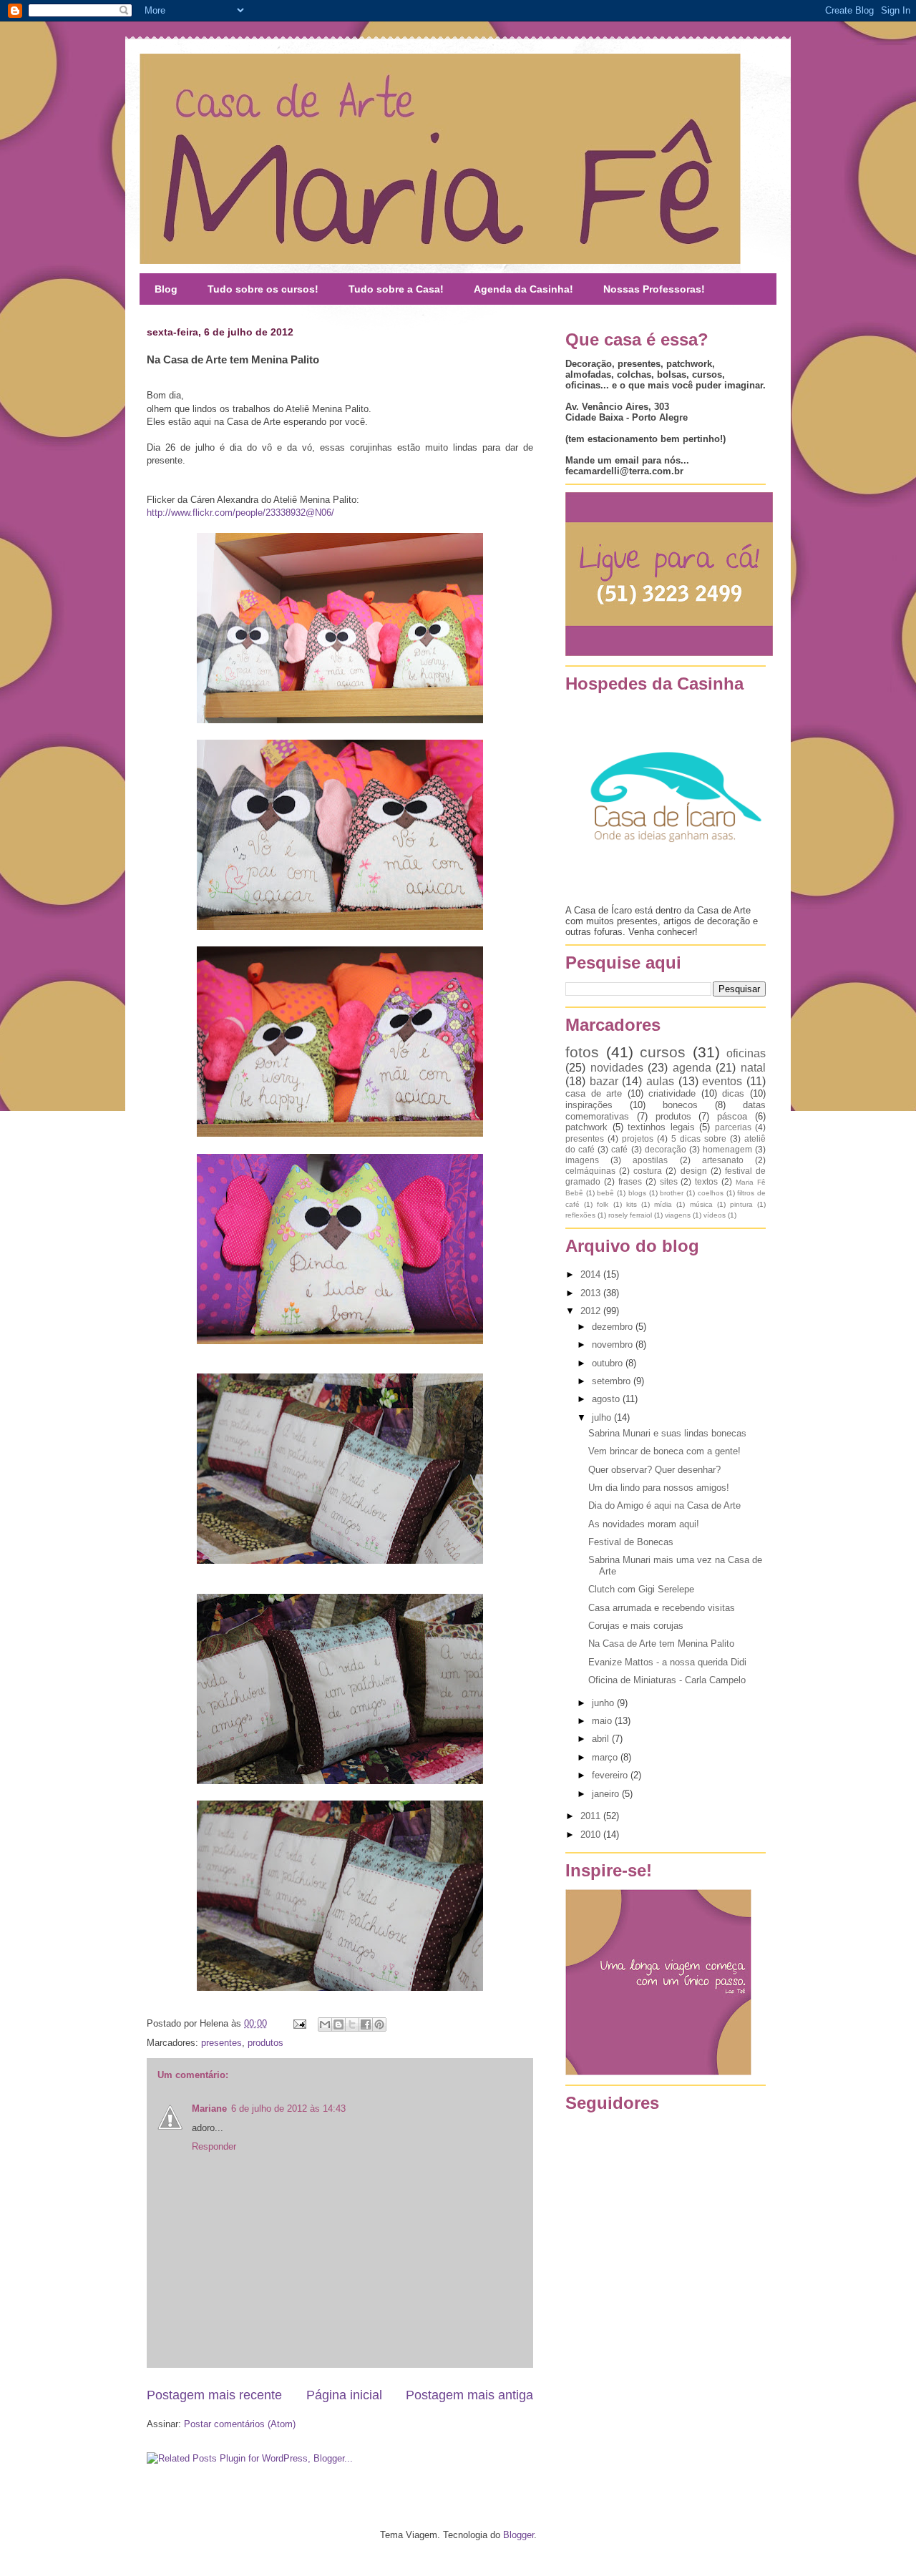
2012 (592, 1311)
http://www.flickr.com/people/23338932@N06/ (240, 513)
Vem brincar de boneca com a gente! (664, 1451)
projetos (638, 1138)
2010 (592, 1835)
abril (602, 1739)
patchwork (586, 1127)
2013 (592, 1293)
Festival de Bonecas (631, 1542)
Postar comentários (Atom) (240, 2424)
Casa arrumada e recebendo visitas (662, 1608)
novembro (614, 1345)
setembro (613, 1381)
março (606, 1757)
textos (706, 1181)
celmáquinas (590, 1171)
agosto (607, 1399)
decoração (666, 1149)
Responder (214, 2146)
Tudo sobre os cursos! (263, 289)
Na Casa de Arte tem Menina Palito (661, 1644)
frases (630, 1181)
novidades (617, 1068)
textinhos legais (661, 1127)
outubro (609, 1363)
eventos (722, 1081)
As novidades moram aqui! (644, 1524)
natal (753, 1068)
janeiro (607, 1794)
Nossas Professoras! (654, 289)
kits (632, 1204)
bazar (604, 1081)
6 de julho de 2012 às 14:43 (288, 2109)
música (701, 1204)
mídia (663, 1204)
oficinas (746, 1053)
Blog (166, 289)
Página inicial (344, 2395)
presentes (221, 2043)
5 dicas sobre (699, 1138)
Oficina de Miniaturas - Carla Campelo (667, 1680)
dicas (733, 1093)
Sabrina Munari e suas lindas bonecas (667, 1433)
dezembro (614, 1327)
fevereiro (611, 1775)
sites (669, 1181)
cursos (663, 1052)
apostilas (650, 1160)
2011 (592, 1816)
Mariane (209, 2109)
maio (603, 1721)
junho (604, 1703)
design (694, 1171)
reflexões (580, 1215)
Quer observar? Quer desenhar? (654, 1470)
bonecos (680, 1105)
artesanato (723, 1160)
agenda (692, 1068)
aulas (660, 1081)
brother (672, 1193)
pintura (741, 1204)
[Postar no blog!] (338, 2024)
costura (648, 1171)
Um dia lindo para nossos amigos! (659, 1488)
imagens (582, 1160)
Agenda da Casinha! (523, 289)
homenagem (727, 1149)
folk (603, 1204)
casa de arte (594, 1093)
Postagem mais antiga (469, 2395)
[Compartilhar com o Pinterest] (379, 2024)
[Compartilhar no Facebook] (366, 2024)
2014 (592, 1274)
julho (603, 1417)
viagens (678, 1215)
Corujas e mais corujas (636, 1626)
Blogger (518, 2535)
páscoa (732, 1116)
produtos (265, 2043)
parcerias (733, 1127)
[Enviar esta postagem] (299, 2023)
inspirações (589, 1105)
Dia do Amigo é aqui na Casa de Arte (664, 1505)
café (619, 1149)
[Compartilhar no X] (352, 2024)
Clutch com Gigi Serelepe (641, 1589)
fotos (582, 1052)
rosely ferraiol (630, 1215)
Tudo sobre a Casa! (396, 289)
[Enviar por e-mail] (325, 2024)
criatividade (672, 1093)
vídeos (715, 1215)
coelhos (711, 1193)
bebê (605, 1193)
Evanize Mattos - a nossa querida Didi (667, 1662)
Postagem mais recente (214, 2395)
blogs (637, 1193)
